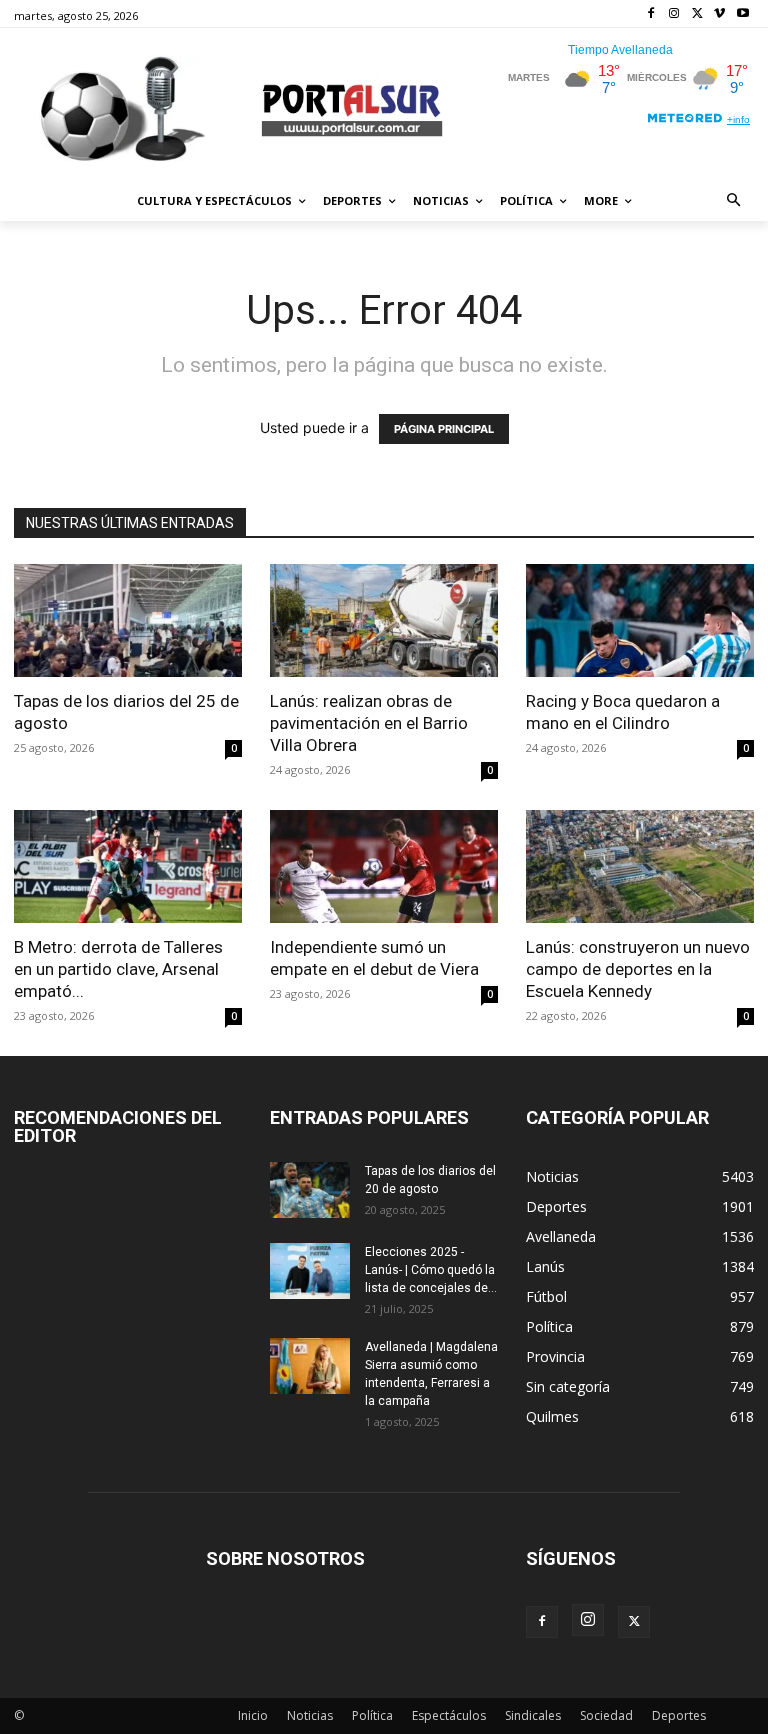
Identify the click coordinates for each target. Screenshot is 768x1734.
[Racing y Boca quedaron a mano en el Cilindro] (640, 620)
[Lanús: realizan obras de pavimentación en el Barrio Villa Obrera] (384, 620)
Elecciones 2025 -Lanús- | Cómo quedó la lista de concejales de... (431, 1270)
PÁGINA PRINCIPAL (444, 429)
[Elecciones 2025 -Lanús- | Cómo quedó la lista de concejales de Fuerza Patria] (310, 1271)
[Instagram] (674, 14)
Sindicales (533, 1715)
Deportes (679, 1715)
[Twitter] (697, 14)
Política (372, 1715)
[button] (734, 201)
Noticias (310, 1715)
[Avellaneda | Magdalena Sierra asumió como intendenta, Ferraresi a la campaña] (310, 1366)
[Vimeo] (719, 14)
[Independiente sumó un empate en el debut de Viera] (384, 866)
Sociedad (606, 1715)
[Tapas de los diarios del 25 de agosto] (128, 620)
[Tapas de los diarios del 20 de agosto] (310, 1190)
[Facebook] (651, 14)
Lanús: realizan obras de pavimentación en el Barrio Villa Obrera (369, 723)
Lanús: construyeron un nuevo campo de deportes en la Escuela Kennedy (638, 969)
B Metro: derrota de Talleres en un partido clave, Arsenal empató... (118, 969)
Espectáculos (449, 1715)
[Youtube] (742, 14)
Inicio (253, 1715)
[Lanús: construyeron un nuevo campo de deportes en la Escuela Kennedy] (640, 866)
